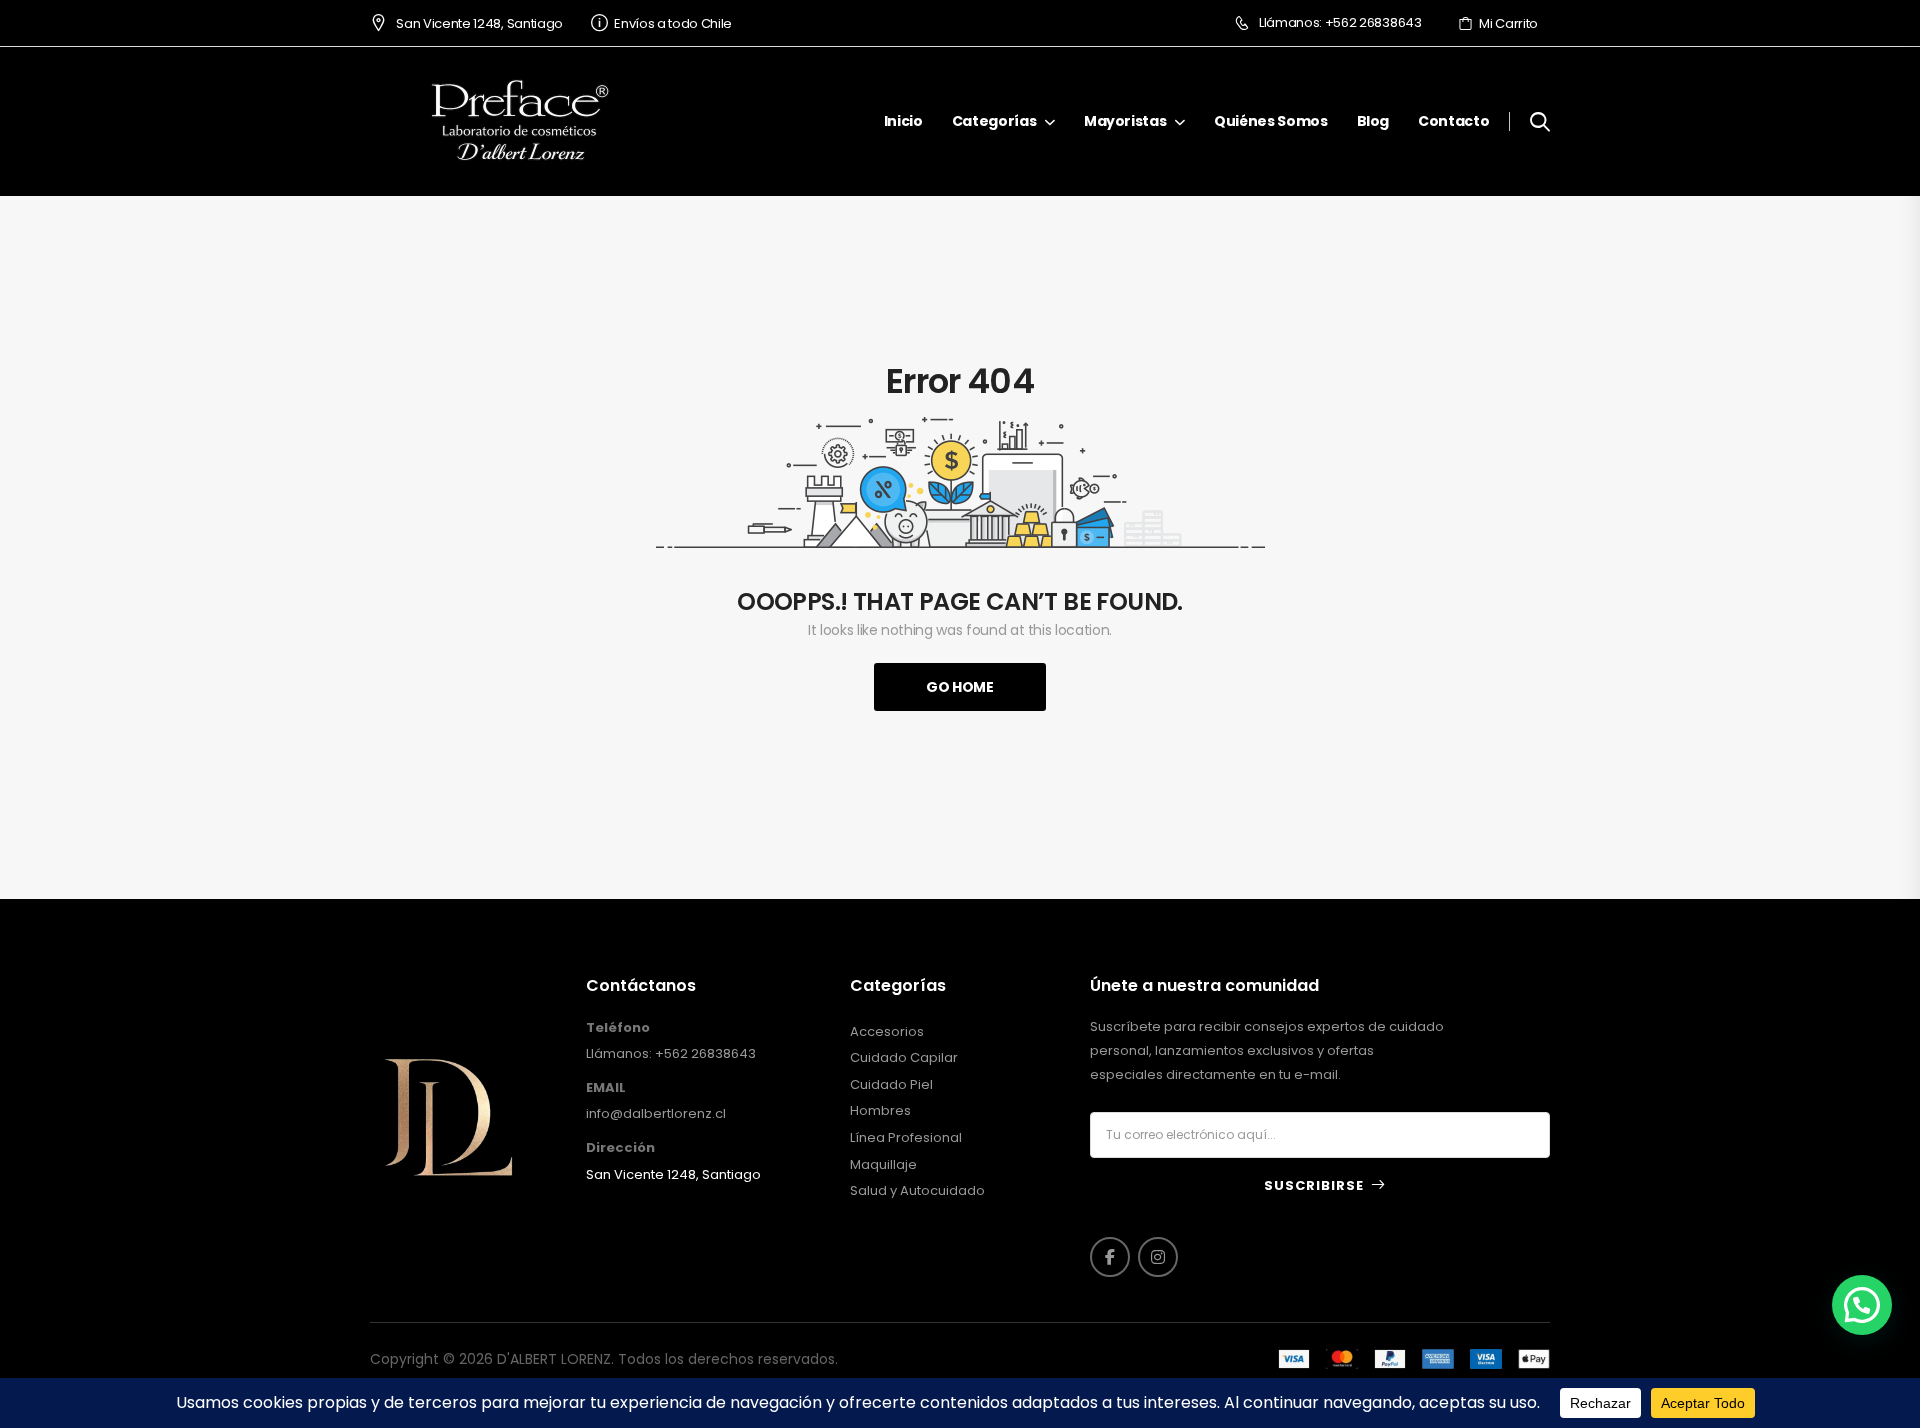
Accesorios (887, 1032)
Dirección (620, 1148)
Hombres (880, 1111)
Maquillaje (883, 1165)
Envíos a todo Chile (673, 23)
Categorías (994, 121)
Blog (1373, 121)
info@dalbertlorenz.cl (656, 1113)
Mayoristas (1125, 121)
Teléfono (618, 1028)
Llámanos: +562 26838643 (1340, 23)
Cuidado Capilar (904, 1058)
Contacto (1453, 121)
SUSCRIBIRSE (1314, 1185)
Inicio (903, 121)
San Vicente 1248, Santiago (478, 23)
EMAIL (606, 1088)
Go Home (960, 687)
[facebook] (1110, 1257)
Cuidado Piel (891, 1085)
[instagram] (1158, 1257)
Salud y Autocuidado (917, 1191)
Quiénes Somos (1270, 121)
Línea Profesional (906, 1138)
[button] (1862, 1305)
